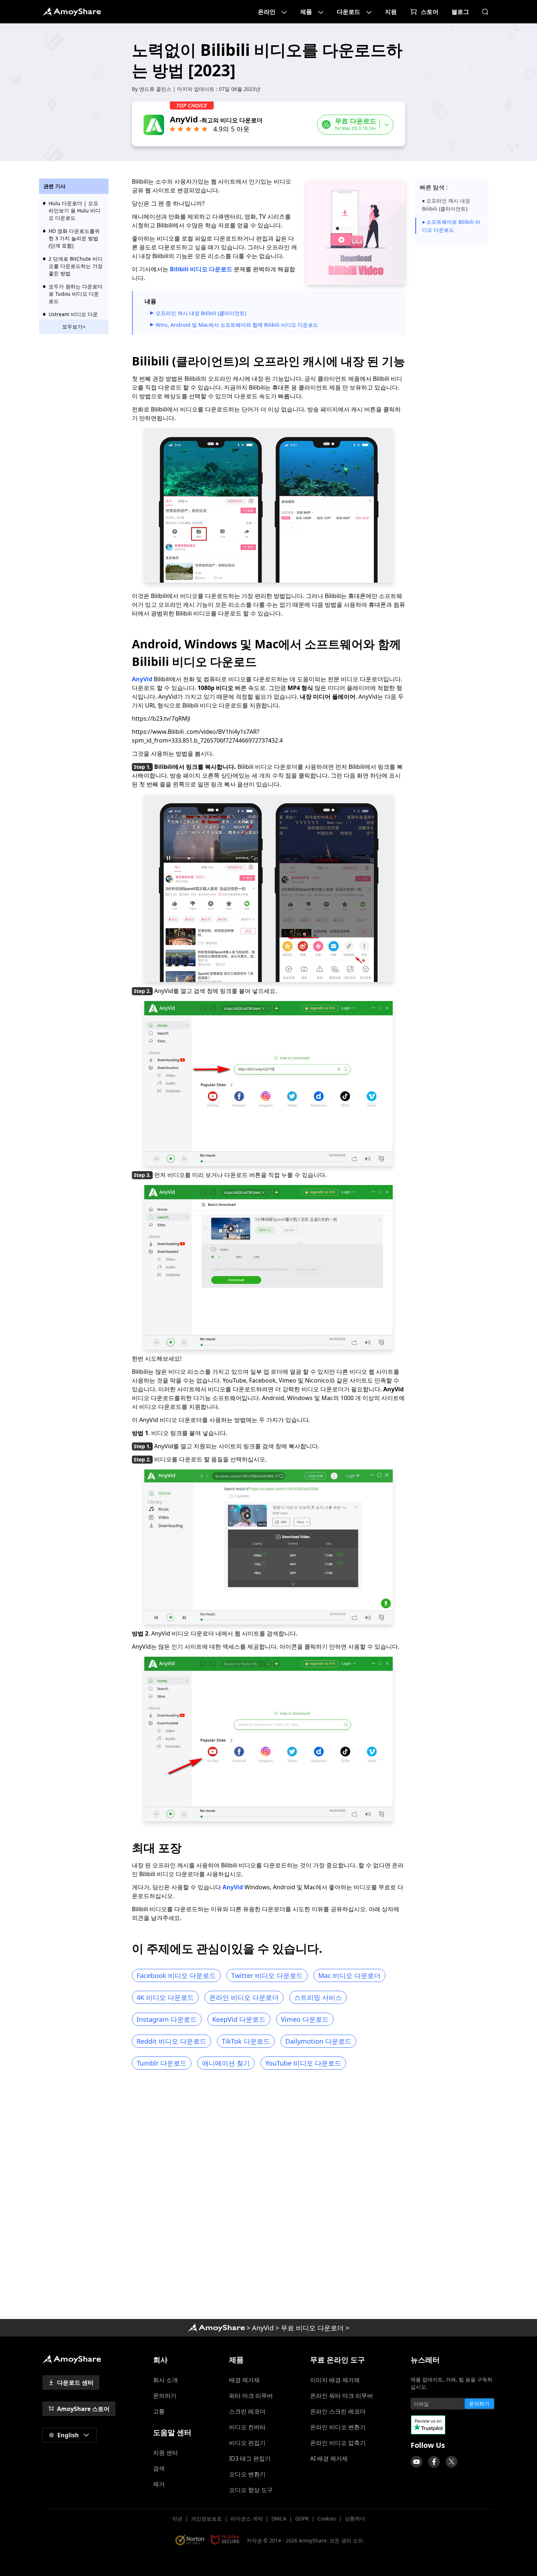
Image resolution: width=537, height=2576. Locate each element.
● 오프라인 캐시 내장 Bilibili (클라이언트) (446, 205)
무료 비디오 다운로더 (312, 2328)
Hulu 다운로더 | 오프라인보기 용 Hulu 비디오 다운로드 (75, 210)
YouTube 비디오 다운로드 (303, 2063)
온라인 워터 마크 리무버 (342, 2396)
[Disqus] (268, 2197)
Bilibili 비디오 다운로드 (201, 269)
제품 (306, 12)
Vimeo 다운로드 (305, 2019)
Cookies (327, 2518)
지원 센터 (165, 2453)
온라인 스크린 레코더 (338, 2411)
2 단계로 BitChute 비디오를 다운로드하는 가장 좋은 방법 (76, 266)
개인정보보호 (206, 2518)
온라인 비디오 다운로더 (244, 1997)
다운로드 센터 (75, 2383)
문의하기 (165, 2396)
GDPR (302, 2518)
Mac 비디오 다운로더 (349, 1975)
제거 (159, 2484)
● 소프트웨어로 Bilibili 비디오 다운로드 (451, 226)
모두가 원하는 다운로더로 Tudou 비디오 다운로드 (76, 294)
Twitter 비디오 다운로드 (267, 1975)
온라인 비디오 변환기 (338, 2427)
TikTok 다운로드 (246, 2041)
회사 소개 (165, 2380)
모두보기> (74, 327)
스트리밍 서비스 (318, 1997)
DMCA (279, 2518)
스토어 (430, 12)
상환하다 (355, 2518)
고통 (159, 2411)
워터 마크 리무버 (251, 2396)
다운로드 (349, 12)
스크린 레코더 (247, 2411)
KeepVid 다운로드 (239, 2019)
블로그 (460, 12)
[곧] (416, 2462)
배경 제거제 (244, 2380)
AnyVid (142, 679)
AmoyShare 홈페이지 (72, 12)
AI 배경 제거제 (329, 2458)
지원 (391, 12)
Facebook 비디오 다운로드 (176, 1975)
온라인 (267, 12)
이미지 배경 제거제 (335, 2380)
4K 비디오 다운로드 (165, 1997)
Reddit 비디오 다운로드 (172, 2041)
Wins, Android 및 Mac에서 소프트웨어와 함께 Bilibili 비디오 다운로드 (237, 325)
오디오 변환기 (247, 2474)
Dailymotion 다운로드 (318, 2041)
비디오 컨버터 (247, 2427)
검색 (159, 2468)
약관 (177, 2518)
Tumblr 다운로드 (162, 2063)
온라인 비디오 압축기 (338, 2443)
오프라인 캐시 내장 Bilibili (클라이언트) (201, 313)
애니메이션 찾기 (226, 2063)
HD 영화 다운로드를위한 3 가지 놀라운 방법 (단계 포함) (74, 238)
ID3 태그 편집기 (250, 2458)
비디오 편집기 (247, 2443)
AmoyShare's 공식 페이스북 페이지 (434, 2462)
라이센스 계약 (247, 2518)
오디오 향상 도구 (251, 2490)
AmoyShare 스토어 (83, 2409)
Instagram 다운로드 (167, 2019)
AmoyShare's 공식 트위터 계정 (452, 2462)
